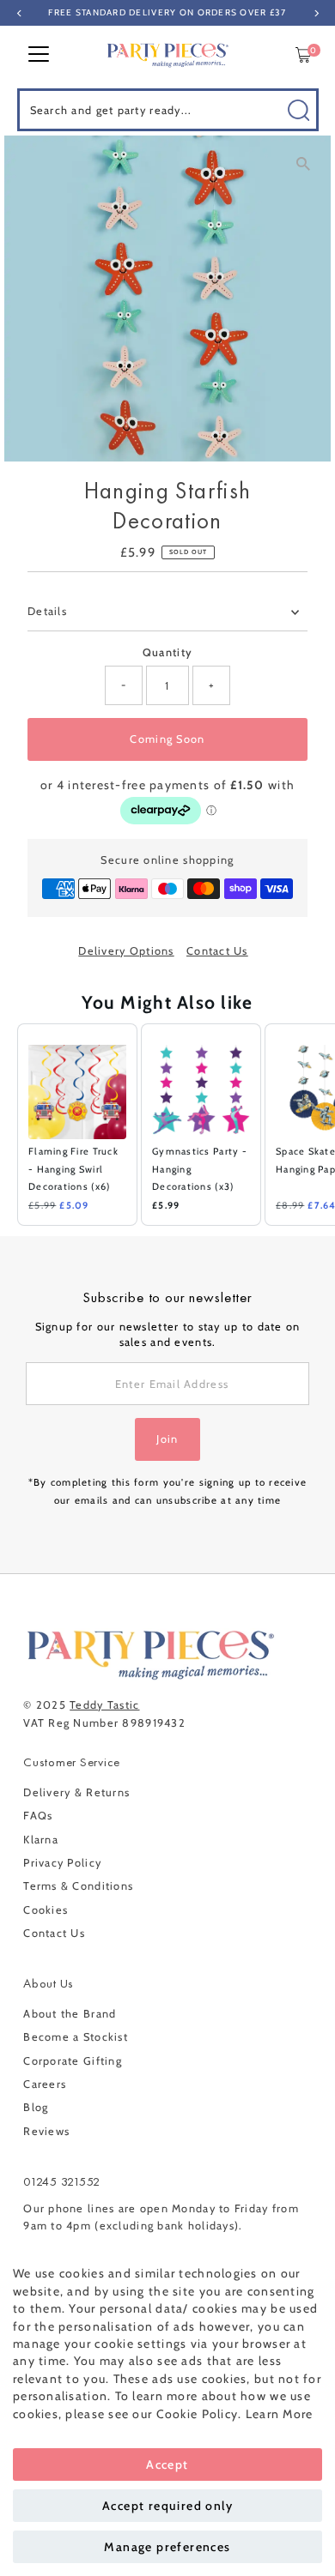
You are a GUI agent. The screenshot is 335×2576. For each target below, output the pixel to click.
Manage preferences (167, 2547)
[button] (9, 1125)
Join (167, 1439)
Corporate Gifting (73, 2061)
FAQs (38, 1816)
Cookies (46, 1910)
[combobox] (168, 110)
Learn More (280, 2414)
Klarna (41, 1840)
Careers (45, 2084)
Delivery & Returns (76, 1792)
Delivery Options (126, 952)
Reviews (46, 2131)
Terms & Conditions (78, 1886)
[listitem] (77, 1125)
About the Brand (70, 2014)
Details (47, 611)
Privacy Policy (62, 1863)
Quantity (167, 652)
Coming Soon (167, 739)
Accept (167, 2464)
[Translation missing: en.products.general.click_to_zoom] (303, 163)
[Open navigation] (39, 55)
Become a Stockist (76, 2037)
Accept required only (167, 2506)
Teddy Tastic (104, 1705)
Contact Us (217, 952)
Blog (36, 2107)
